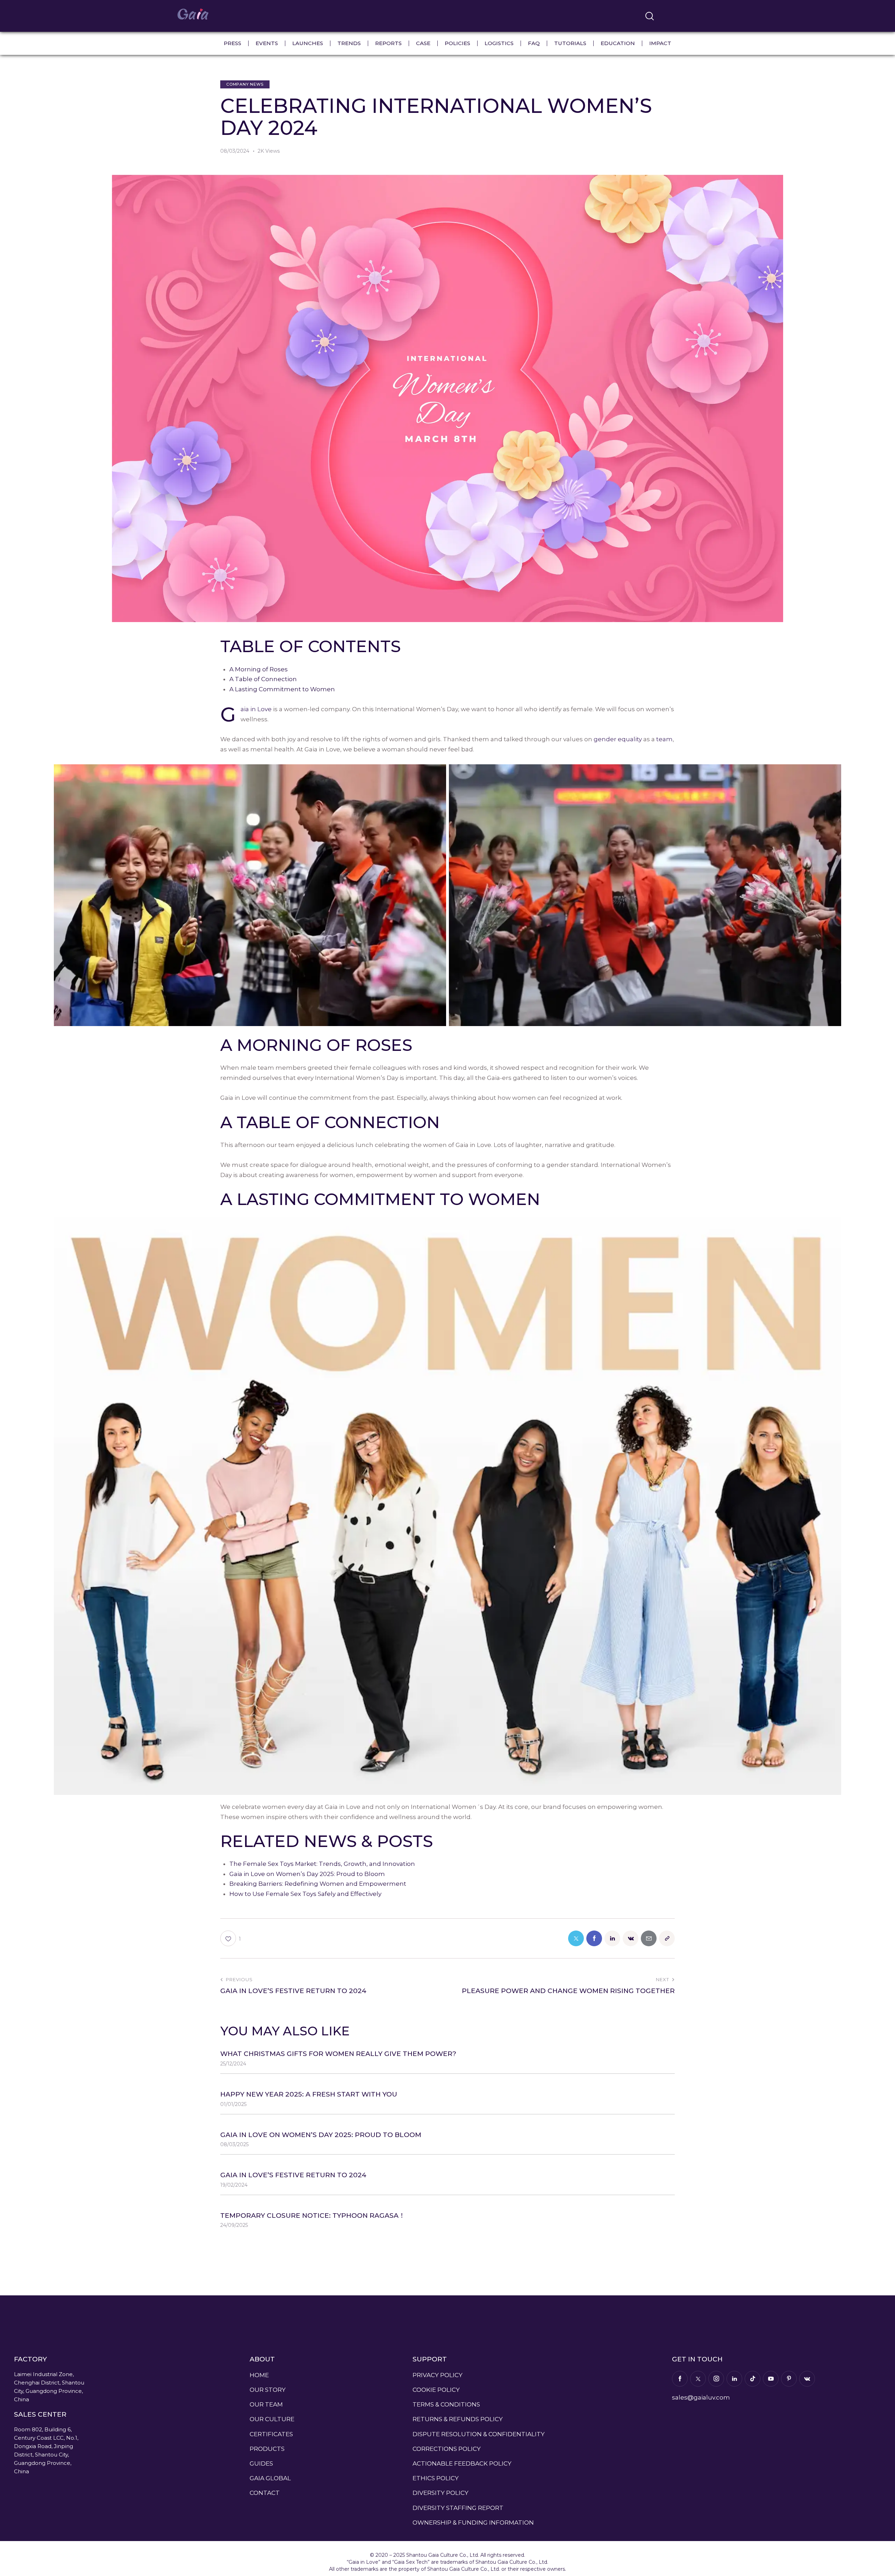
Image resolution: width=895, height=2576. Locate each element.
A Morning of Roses (259, 669)
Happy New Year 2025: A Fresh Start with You (309, 2094)
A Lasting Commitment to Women (282, 689)
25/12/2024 (233, 2064)
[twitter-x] (698, 2379)
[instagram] (716, 2379)
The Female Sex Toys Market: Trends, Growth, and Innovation (322, 1864)
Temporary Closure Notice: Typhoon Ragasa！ (313, 2216)
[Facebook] (594, 1938)
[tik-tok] (753, 2379)
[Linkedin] (612, 1938)
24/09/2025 (234, 2225)
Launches (308, 43)
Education (618, 43)
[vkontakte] (807, 2379)
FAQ (534, 43)
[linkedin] (734, 2379)
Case (423, 43)
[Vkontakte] (631, 1938)
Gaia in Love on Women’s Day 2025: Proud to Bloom (307, 1874)
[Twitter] (576, 1938)
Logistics (499, 43)
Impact (660, 43)
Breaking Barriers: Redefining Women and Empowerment (318, 1884)
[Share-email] (649, 1938)
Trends (349, 43)
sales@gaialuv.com (701, 2397)
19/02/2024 (234, 2185)
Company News (245, 84)
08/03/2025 (234, 2144)
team (664, 739)
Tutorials (570, 43)
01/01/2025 (233, 2104)
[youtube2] (771, 2379)
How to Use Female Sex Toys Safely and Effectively (305, 1894)
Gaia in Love (256, 709)
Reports (388, 43)
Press (232, 43)
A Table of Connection (263, 679)
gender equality (618, 739)
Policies (457, 43)
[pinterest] (789, 2379)
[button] (231, 1938)
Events (267, 43)
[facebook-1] (680, 2379)
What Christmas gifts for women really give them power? (338, 2054)
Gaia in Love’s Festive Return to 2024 (293, 2175)
